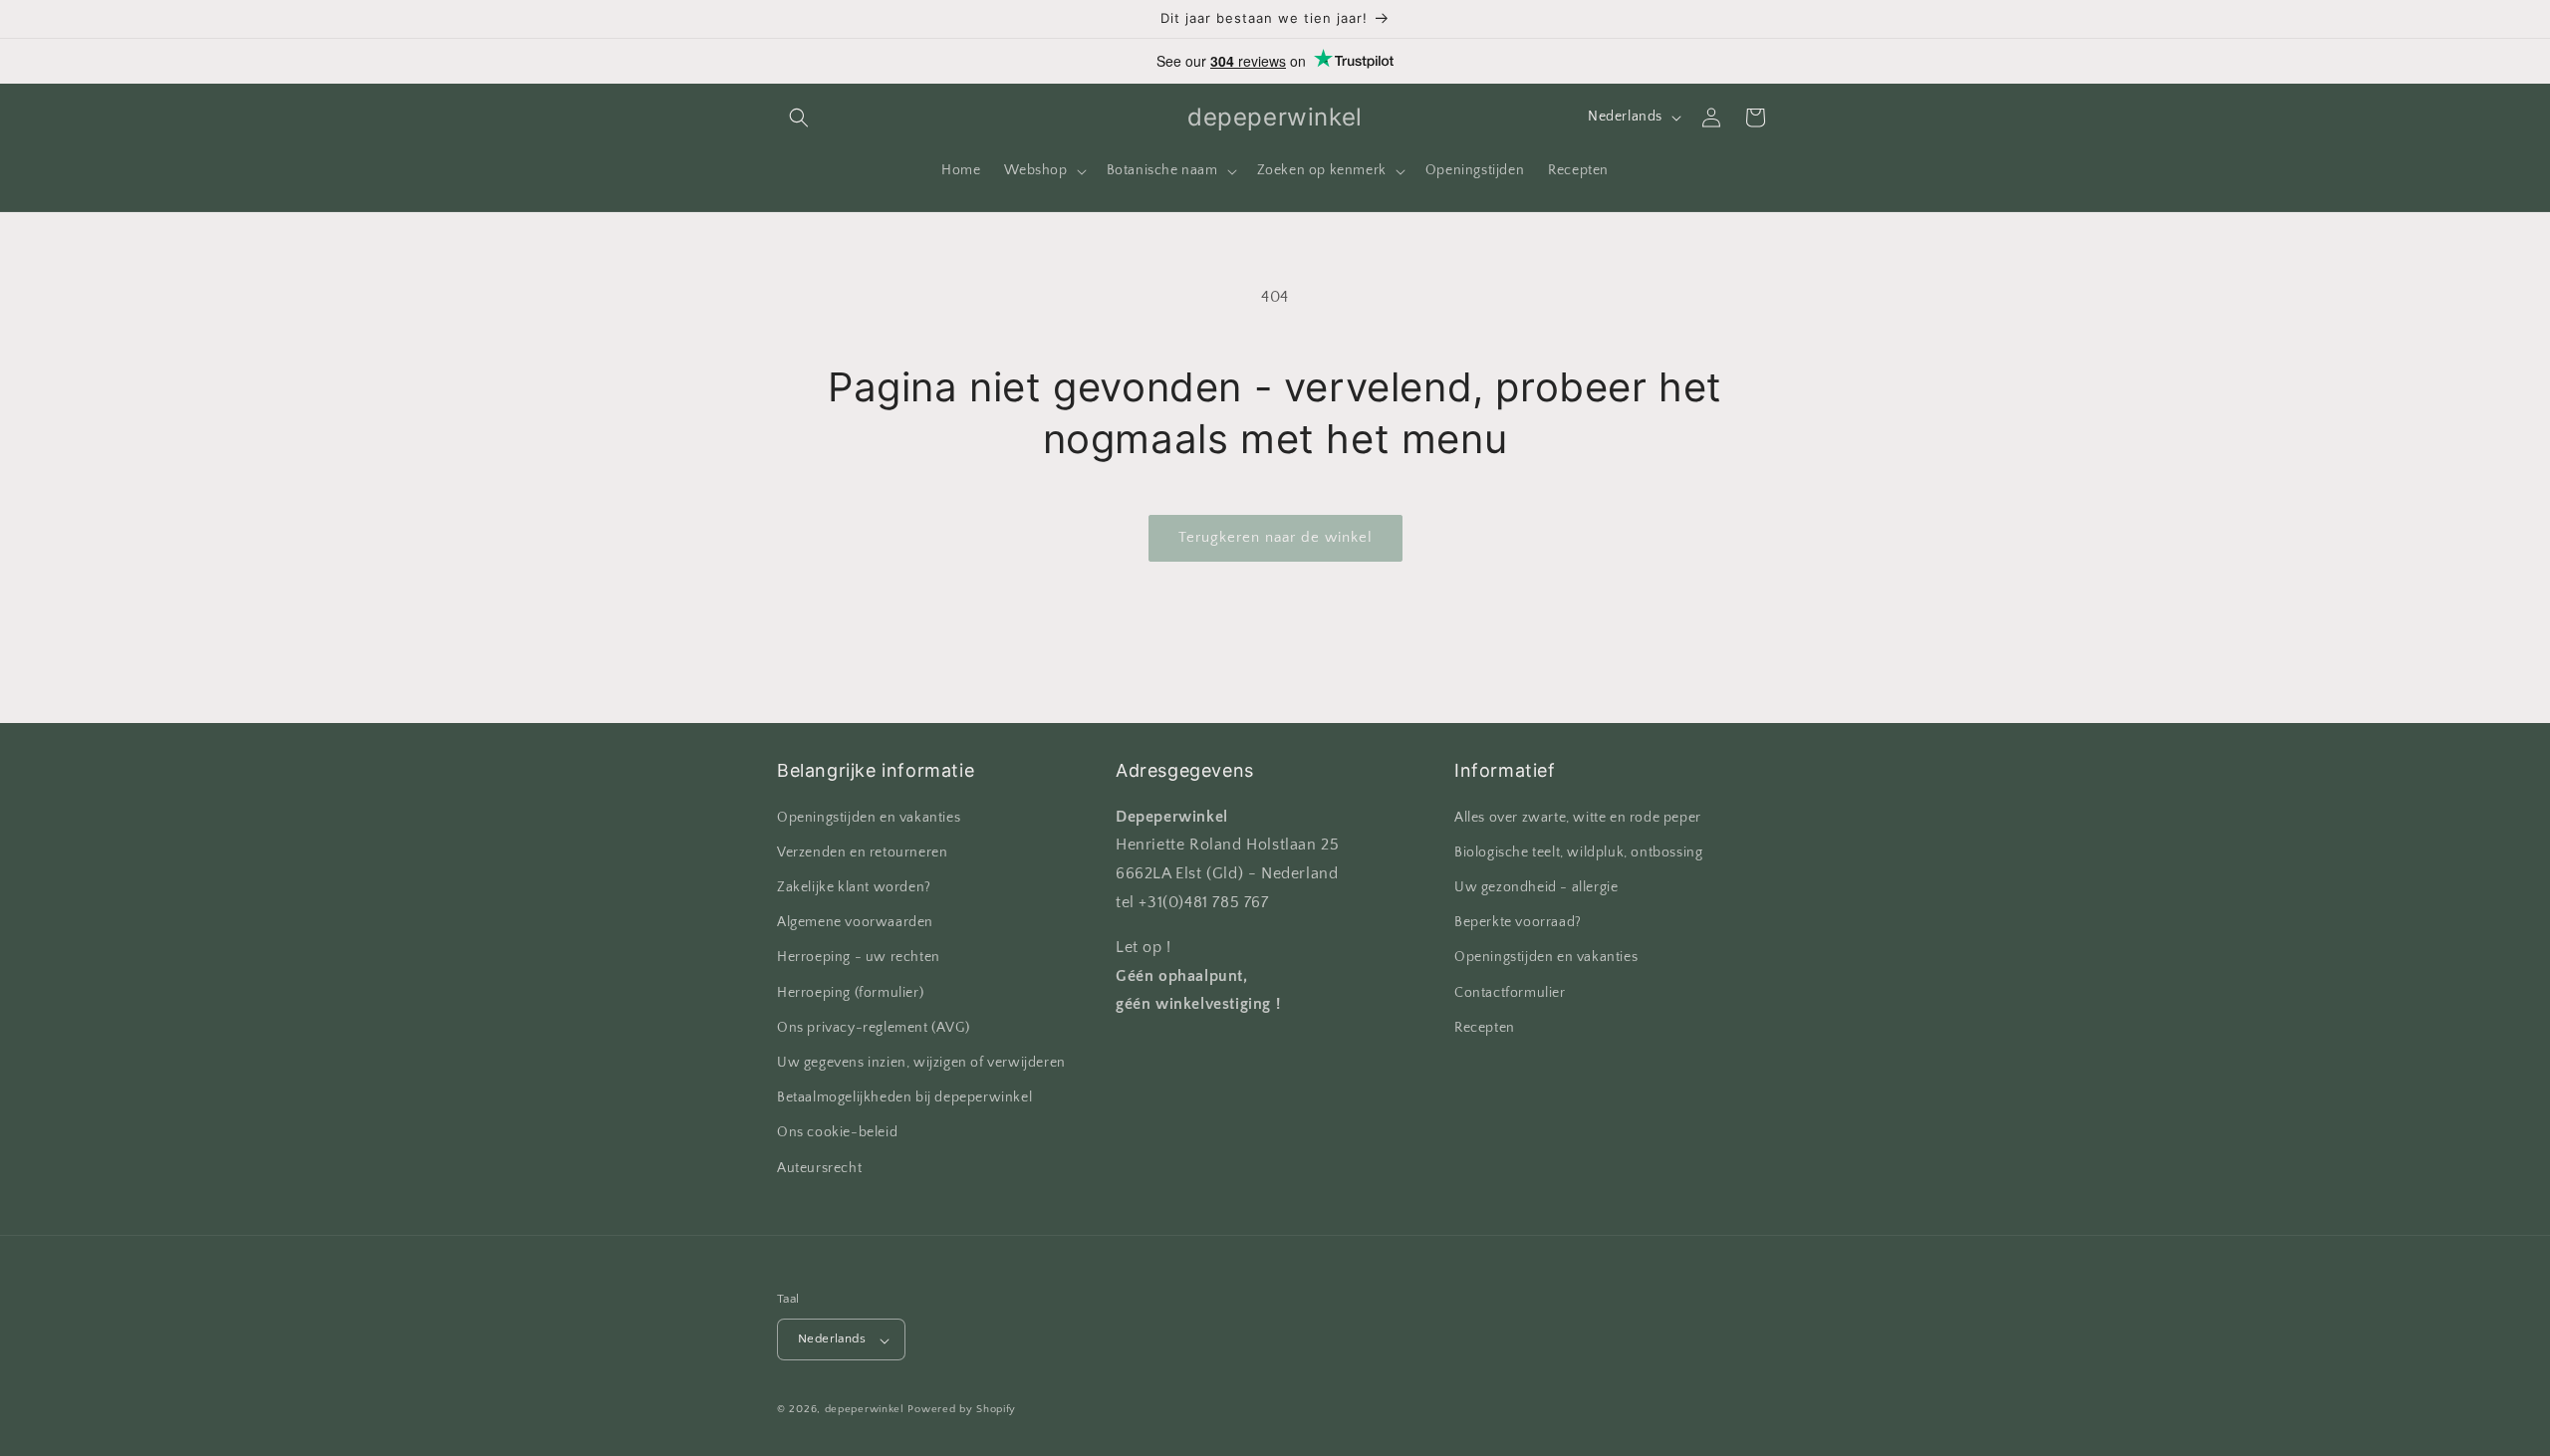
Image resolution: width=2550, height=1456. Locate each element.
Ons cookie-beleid (837, 1132)
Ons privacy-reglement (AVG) (873, 1027)
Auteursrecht (819, 1167)
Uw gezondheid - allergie (1536, 886)
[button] (799, 118)
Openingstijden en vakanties (869, 817)
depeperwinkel (865, 1410)
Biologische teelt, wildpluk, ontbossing (1578, 851)
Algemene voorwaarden (855, 922)
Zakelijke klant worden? (854, 886)
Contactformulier (1510, 992)
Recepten (1485, 1027)
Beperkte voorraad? (1518, 922)
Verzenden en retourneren (862, 851)
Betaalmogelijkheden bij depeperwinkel (904, 1097)
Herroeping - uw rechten (859, 957)
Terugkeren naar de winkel (1275, 537)
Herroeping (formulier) (850, 992)
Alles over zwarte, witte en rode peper (1578, 817)
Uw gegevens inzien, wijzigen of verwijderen (921, 1062)
